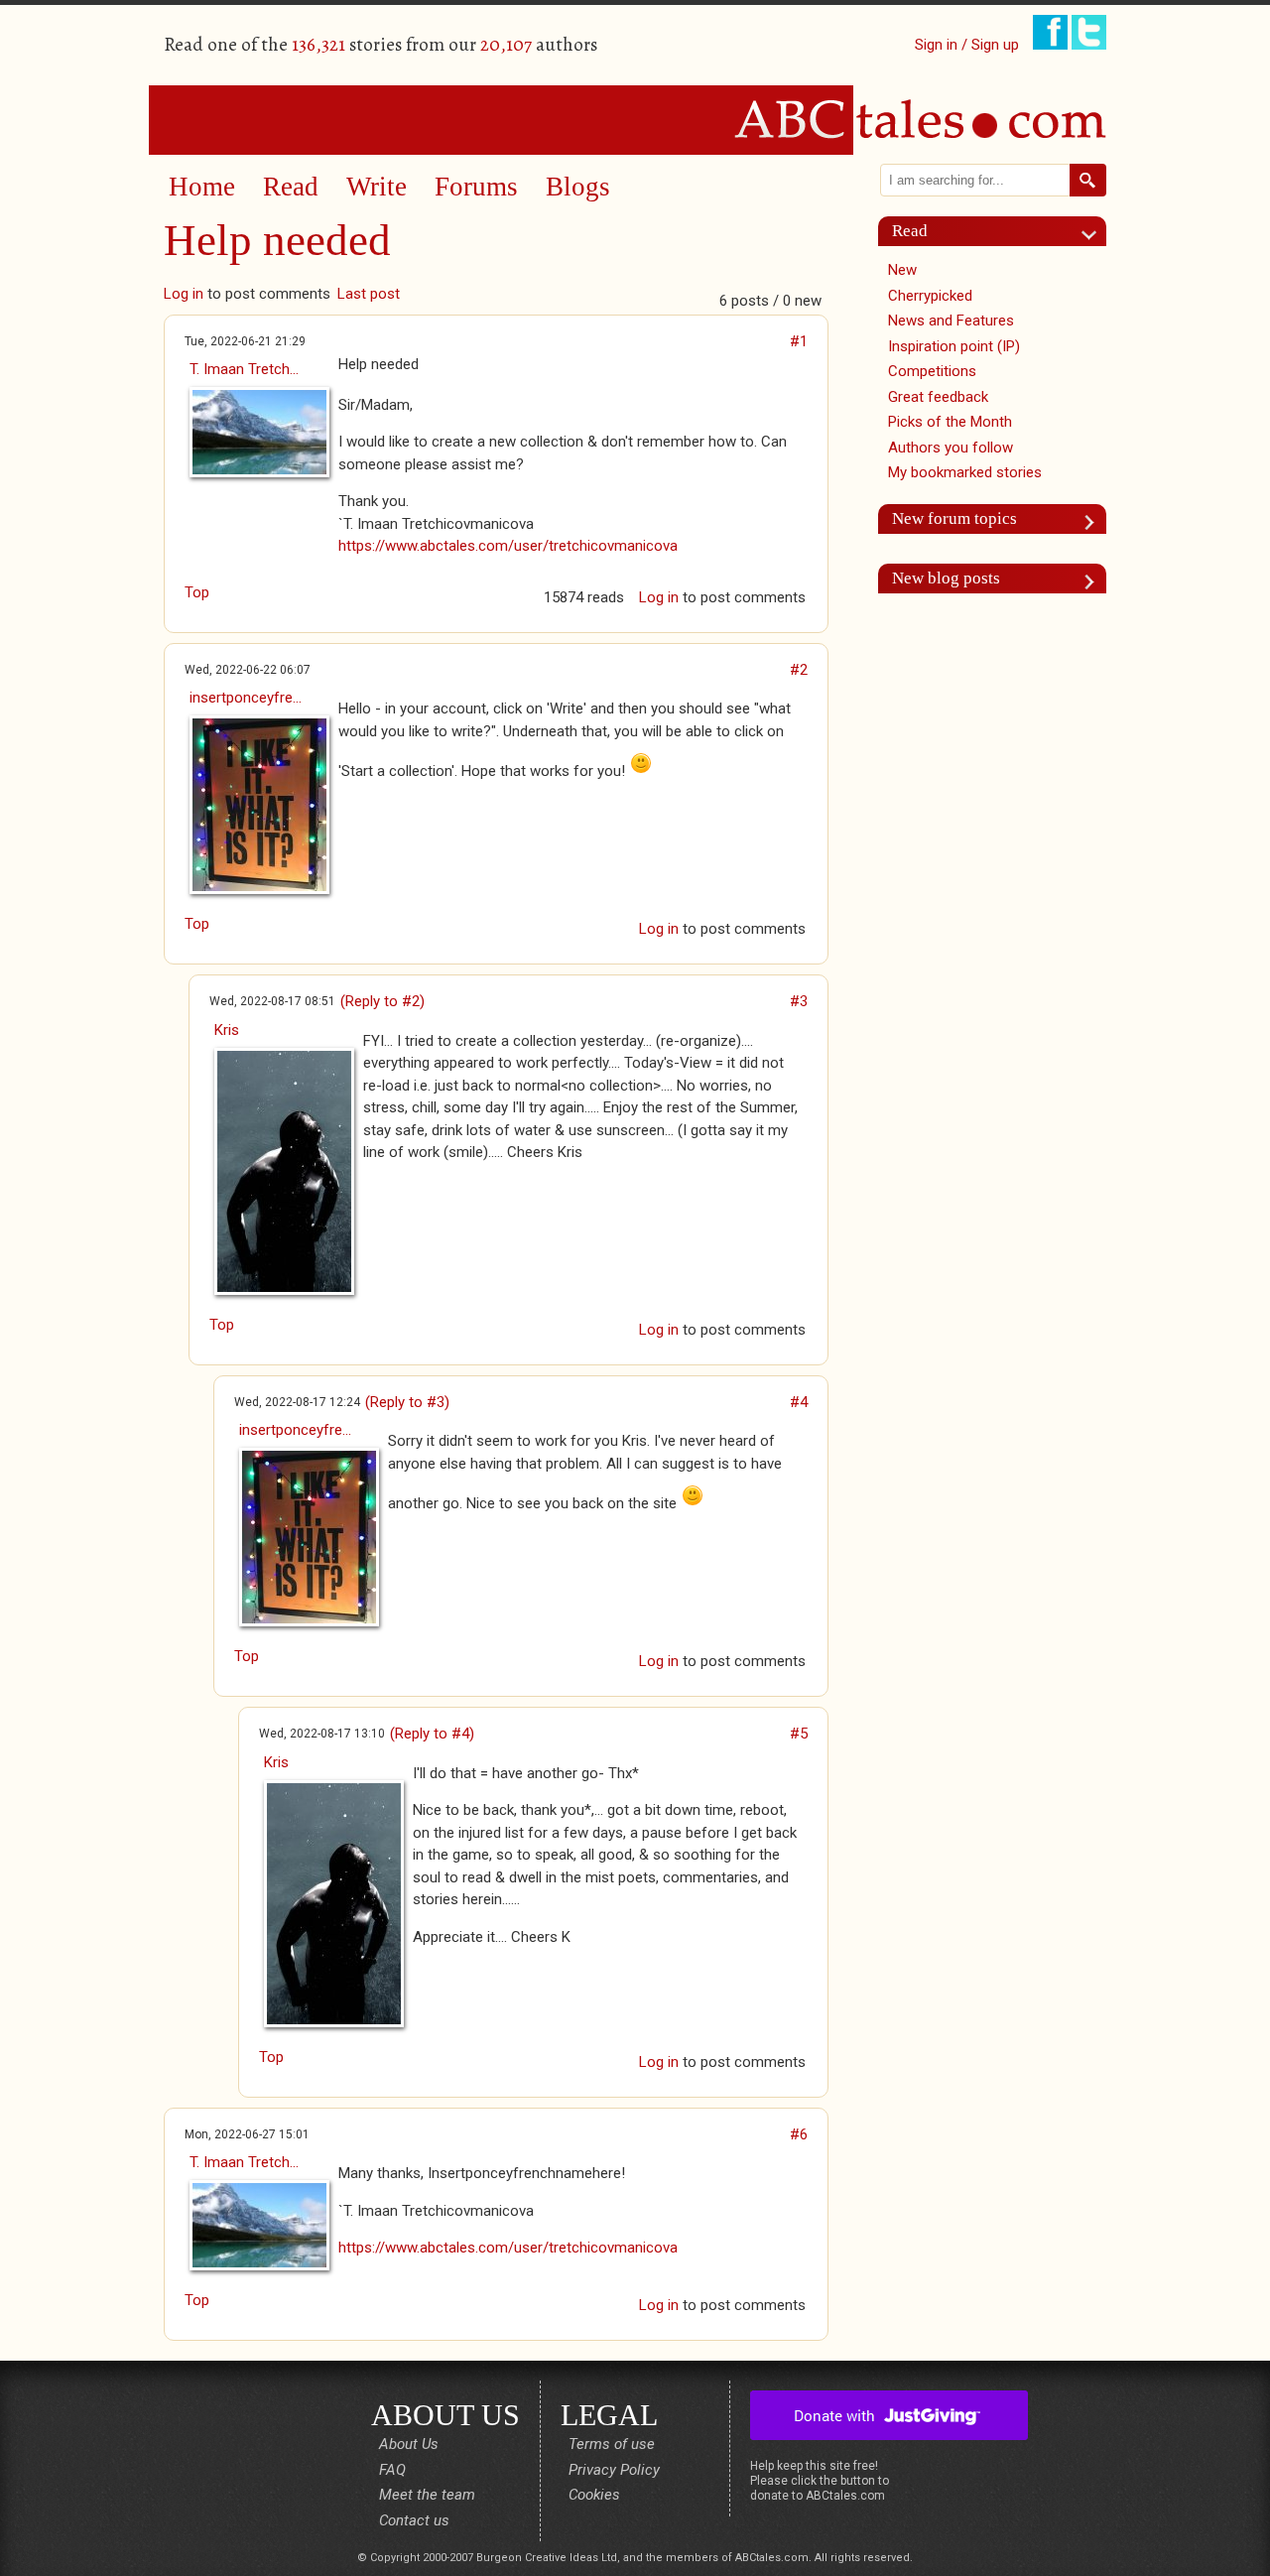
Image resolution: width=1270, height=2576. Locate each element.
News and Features (951, 321)
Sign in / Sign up (967, 45)
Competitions (932, 371)
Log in (184, 294)
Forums (476, 187)
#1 (799, 341)
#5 (799, 1734)
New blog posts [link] (946, 578)
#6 (799, 2134)
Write (377, 187)
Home (202, 187)
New (902, 270)
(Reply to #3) (407, 1402)
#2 (799, 670)
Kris (227, 1030)
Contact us (414, 2520)
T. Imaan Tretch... (244, 369)
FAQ (392, 2470)
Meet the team (427, 2495)
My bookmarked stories (965, 472)
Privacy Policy (614, 2470)
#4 (799, 1402)
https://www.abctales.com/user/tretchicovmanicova (508, 546)
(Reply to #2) (382, 1001)
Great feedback (938, 397)
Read (291, 187)
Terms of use (612, 2444)
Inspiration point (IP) (954, 346)
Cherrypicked (930, 296)
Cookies (594, 2495)
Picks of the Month (950, 422)
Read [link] (910, 231)
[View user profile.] (254, 432)
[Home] (635, 119)
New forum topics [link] (954, 518)
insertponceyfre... (246, 698)
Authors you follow (951, 448)
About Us (409, 2444)
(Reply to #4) (432, 1734)
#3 (799, 1001)
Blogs (578, 187)
